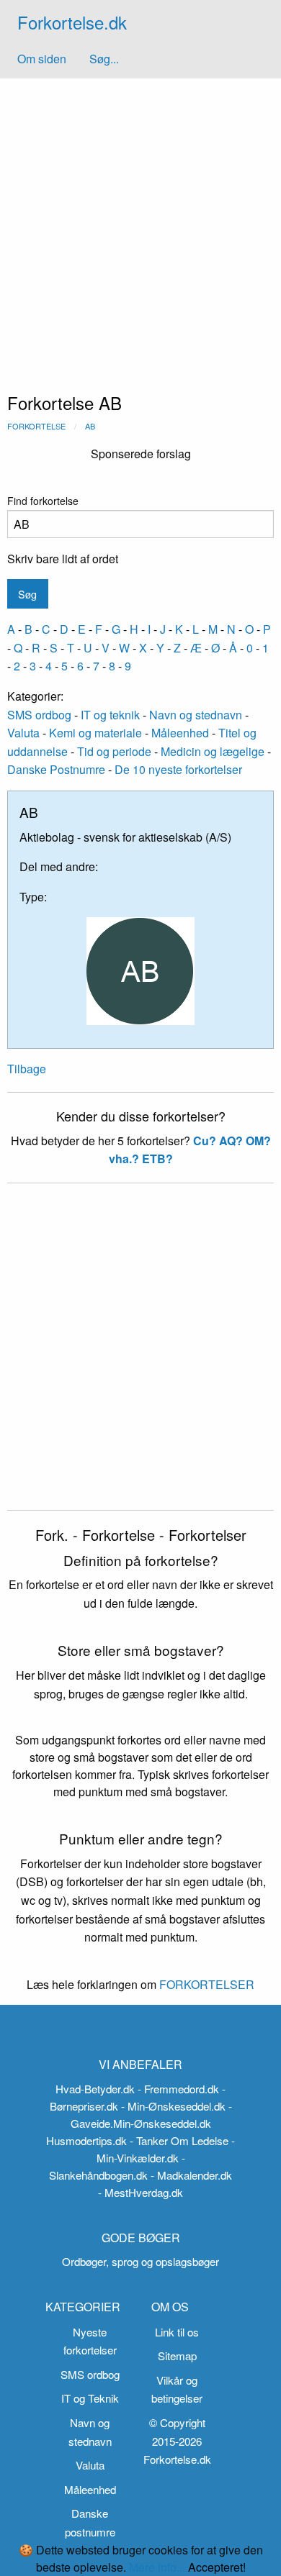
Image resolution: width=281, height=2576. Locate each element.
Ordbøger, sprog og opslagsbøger (140, 2261)
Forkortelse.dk (72, 22)
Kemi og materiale (95, 733)
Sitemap (177, 2356)
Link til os (177, 2332)
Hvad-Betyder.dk (95, 2089)
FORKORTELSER (205, 1984)
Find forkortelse (43, 501)
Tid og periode (114, 751)
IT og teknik (110, 715)
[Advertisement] (140, 226)
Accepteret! (217, 2567)
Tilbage (27, 1069)
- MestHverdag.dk (140, 2192)
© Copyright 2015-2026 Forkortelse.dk (177, 2441)
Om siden (42, 59)
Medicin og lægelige (213, 751)
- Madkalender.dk (191, 2175)
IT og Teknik (90, 2398)
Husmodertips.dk (86, 2140)
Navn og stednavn (196, 715)
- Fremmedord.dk (178, 2089)
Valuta (23, 733)
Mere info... (157, 2567)
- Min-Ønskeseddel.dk (173, 2106)
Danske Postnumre (56, 769)
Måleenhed (180, 733)
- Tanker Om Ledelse (179, 2140)
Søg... (104, 59)
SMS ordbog (39, 715)
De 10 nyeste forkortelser (178, 769)
